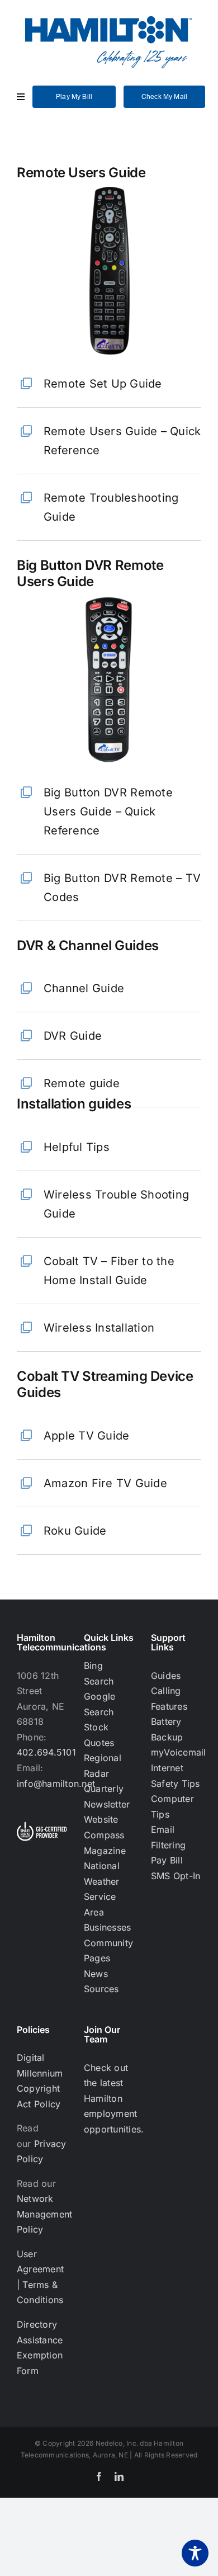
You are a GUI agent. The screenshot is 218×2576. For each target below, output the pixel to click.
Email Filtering (168, 1837)
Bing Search (99, 1673)
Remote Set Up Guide (103, 384)
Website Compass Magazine (105, 1835)
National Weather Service (102, 1881)
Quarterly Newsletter (107, 1796)
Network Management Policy (44, 2214)
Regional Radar (103, 1766)
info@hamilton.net (56, 1784)
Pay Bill (167, 1860)
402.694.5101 (46, 1752)
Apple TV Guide (86, 1436)
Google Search (99, 1704)
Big (108, 812)
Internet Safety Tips (176, 1776)
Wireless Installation (99, 1328)
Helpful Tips (77, 1147)
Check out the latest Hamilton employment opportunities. (114, 2098)
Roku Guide (75, 1531)
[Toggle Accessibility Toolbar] (195, 2553)
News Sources (101, 1981)
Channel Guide (84, 988)
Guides (166, 1676)
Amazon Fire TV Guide (105, 1483)
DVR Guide (73, 1036)
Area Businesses (107, 1920)
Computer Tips (172, 1806)
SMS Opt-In (176, 1876)
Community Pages (108, 1951)
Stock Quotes (99, 1735)
